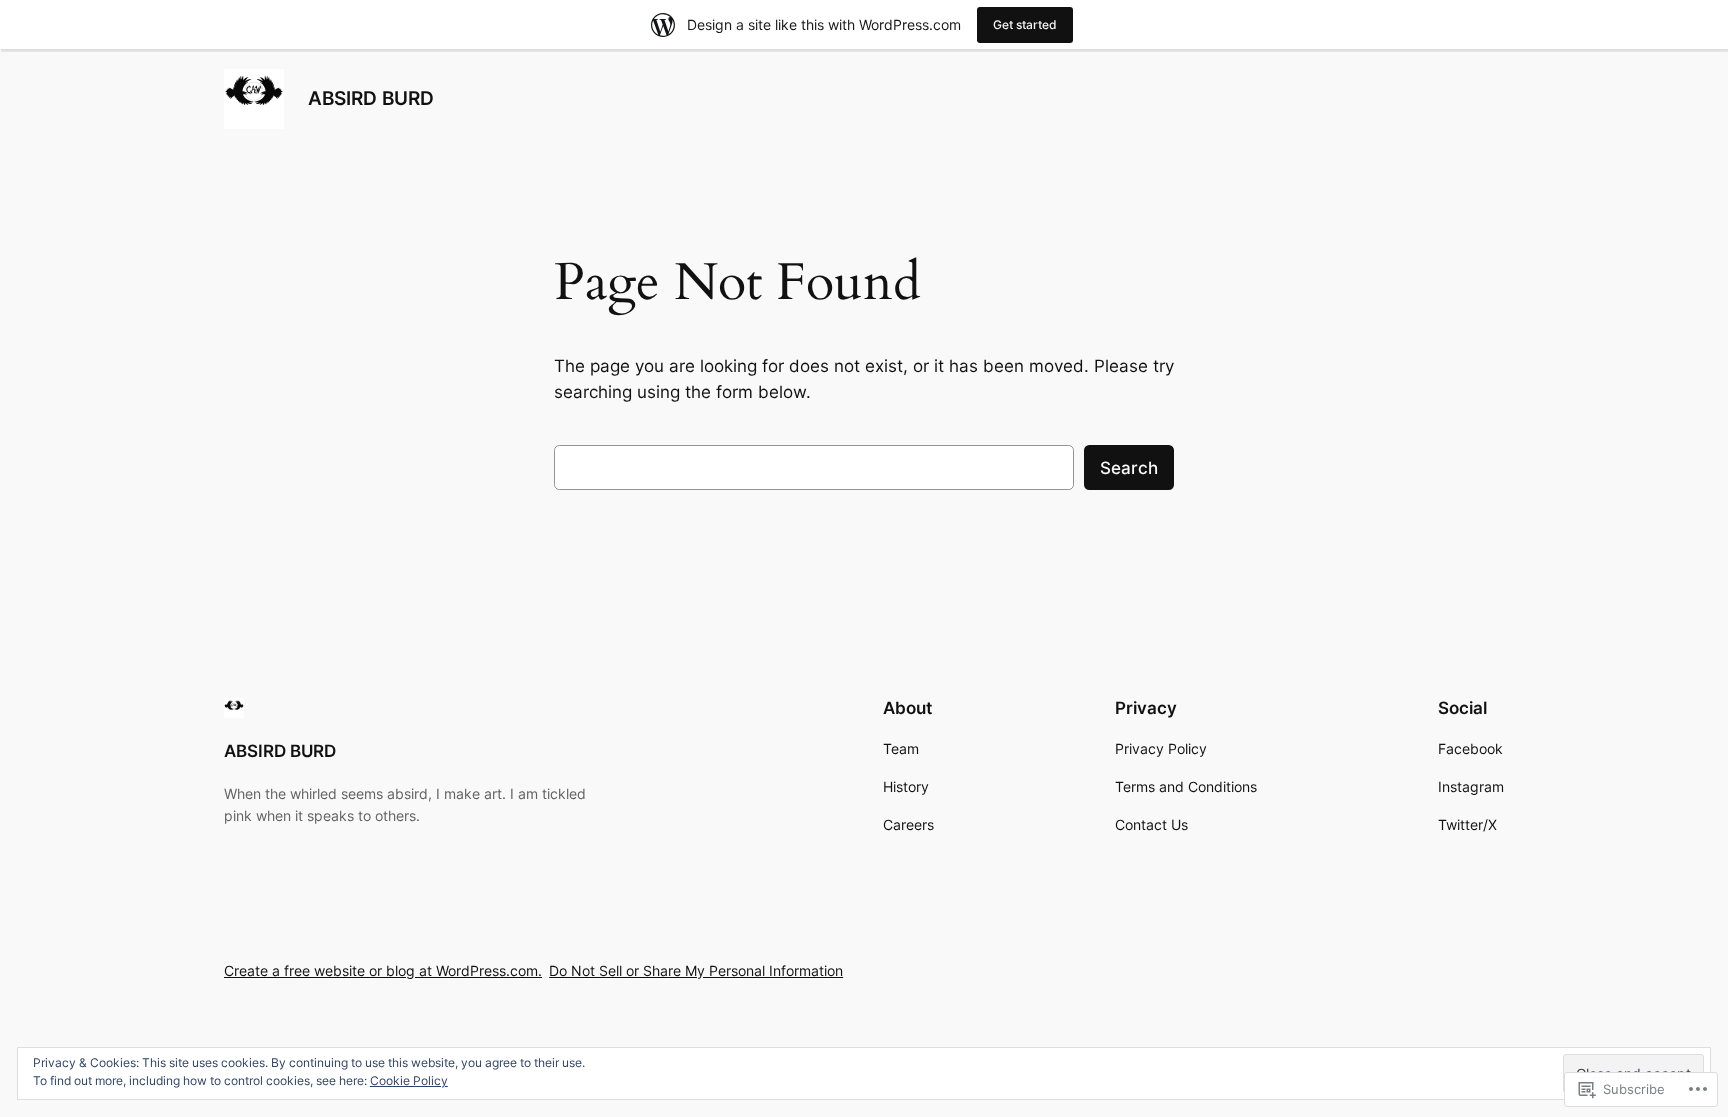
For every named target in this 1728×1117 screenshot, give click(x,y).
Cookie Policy (409, 1080)
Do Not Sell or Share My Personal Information (696, 970)
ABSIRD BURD (371, 98)
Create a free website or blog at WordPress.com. (383, 970)
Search (1129, 468)
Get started (1025, 24)
